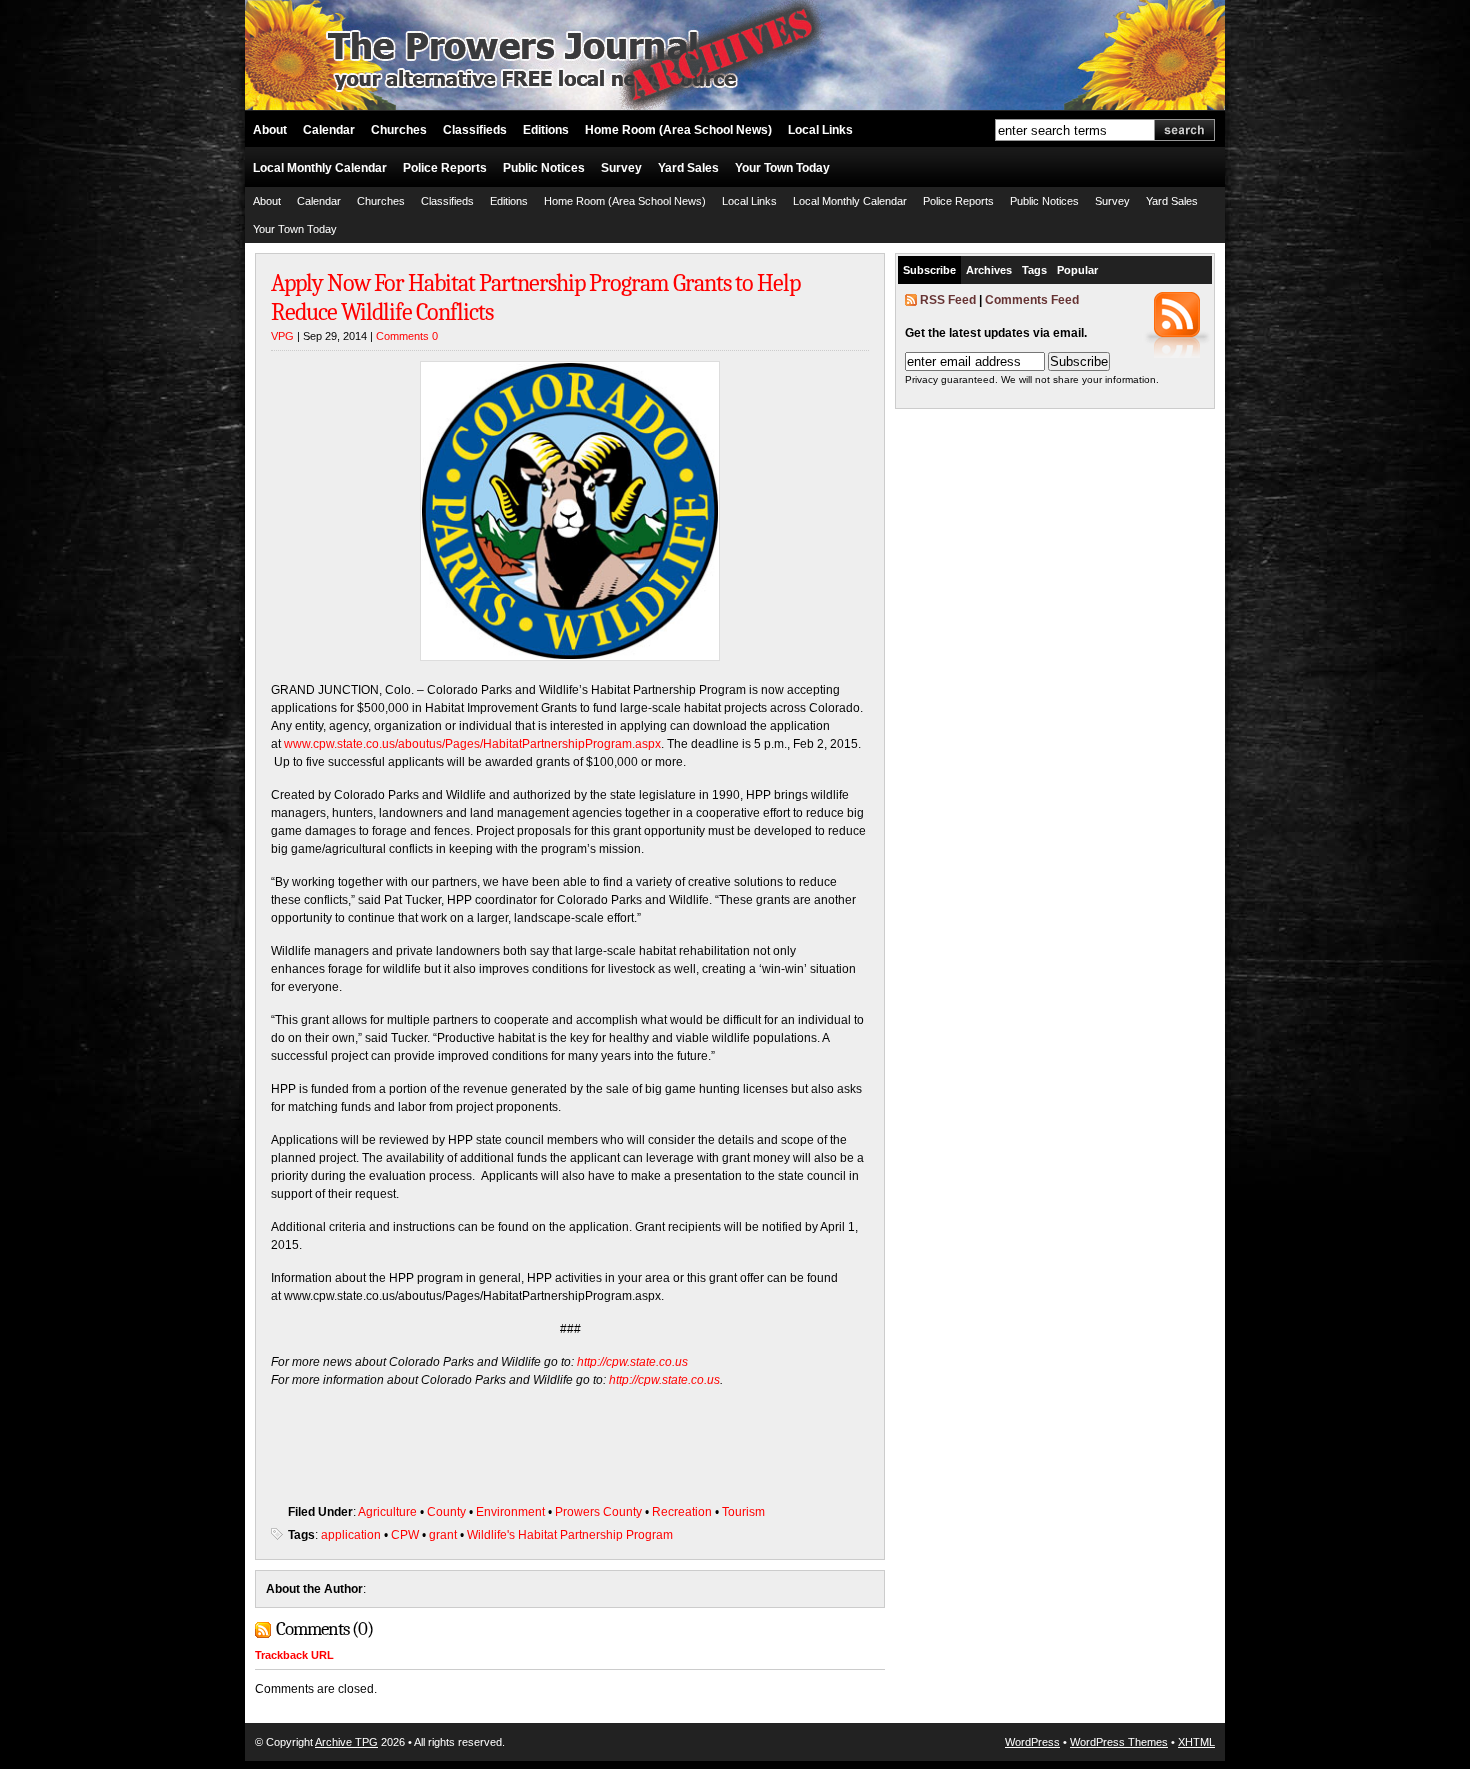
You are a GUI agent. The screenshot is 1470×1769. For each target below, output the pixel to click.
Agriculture (387, 1512)
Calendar (329, 130)
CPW (405, 1535)
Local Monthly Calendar (320, 168)
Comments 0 (407, 336)
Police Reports (445, 168)
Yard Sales (688, 168)
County (446, 1512)
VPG (282, 336)
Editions (546, 130)
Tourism (743, 1512)
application (351, 1535)
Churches (399, 130)
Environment (510, 1512)
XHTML (1196, 1742)
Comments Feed (1032, 300)
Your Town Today (782, 168)
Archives (989, 270)
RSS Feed (948, 300)
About (270, 130)
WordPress (1032, 1742)
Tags (1034, 270)
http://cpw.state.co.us (632, 1362)
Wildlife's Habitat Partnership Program (570, 1535)
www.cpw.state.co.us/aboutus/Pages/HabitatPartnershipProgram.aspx (472, 744)
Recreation (682, 1512)
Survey (621, 168)
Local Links (820, 130)
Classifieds (475, 130)
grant (443, 1535)
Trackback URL (294, 1655)
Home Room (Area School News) (678, 130)
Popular (1077, 270)
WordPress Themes (1119, 1742)
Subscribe (929, 270)
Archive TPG (346, 1742)
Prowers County (598, 1512)
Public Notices (544, 168)
